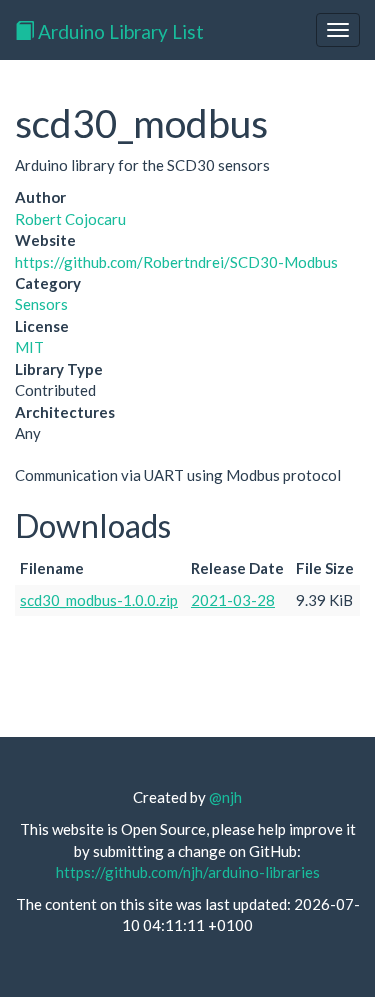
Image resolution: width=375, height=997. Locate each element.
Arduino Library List (119, 31)
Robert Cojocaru (70, 219)
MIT (29, 347)
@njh (225, 797)
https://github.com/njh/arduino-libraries (188, 872)
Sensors (41, 304)
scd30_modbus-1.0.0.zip (99, 600)
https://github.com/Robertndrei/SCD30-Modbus (176, 262)
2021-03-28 (233, 600)
